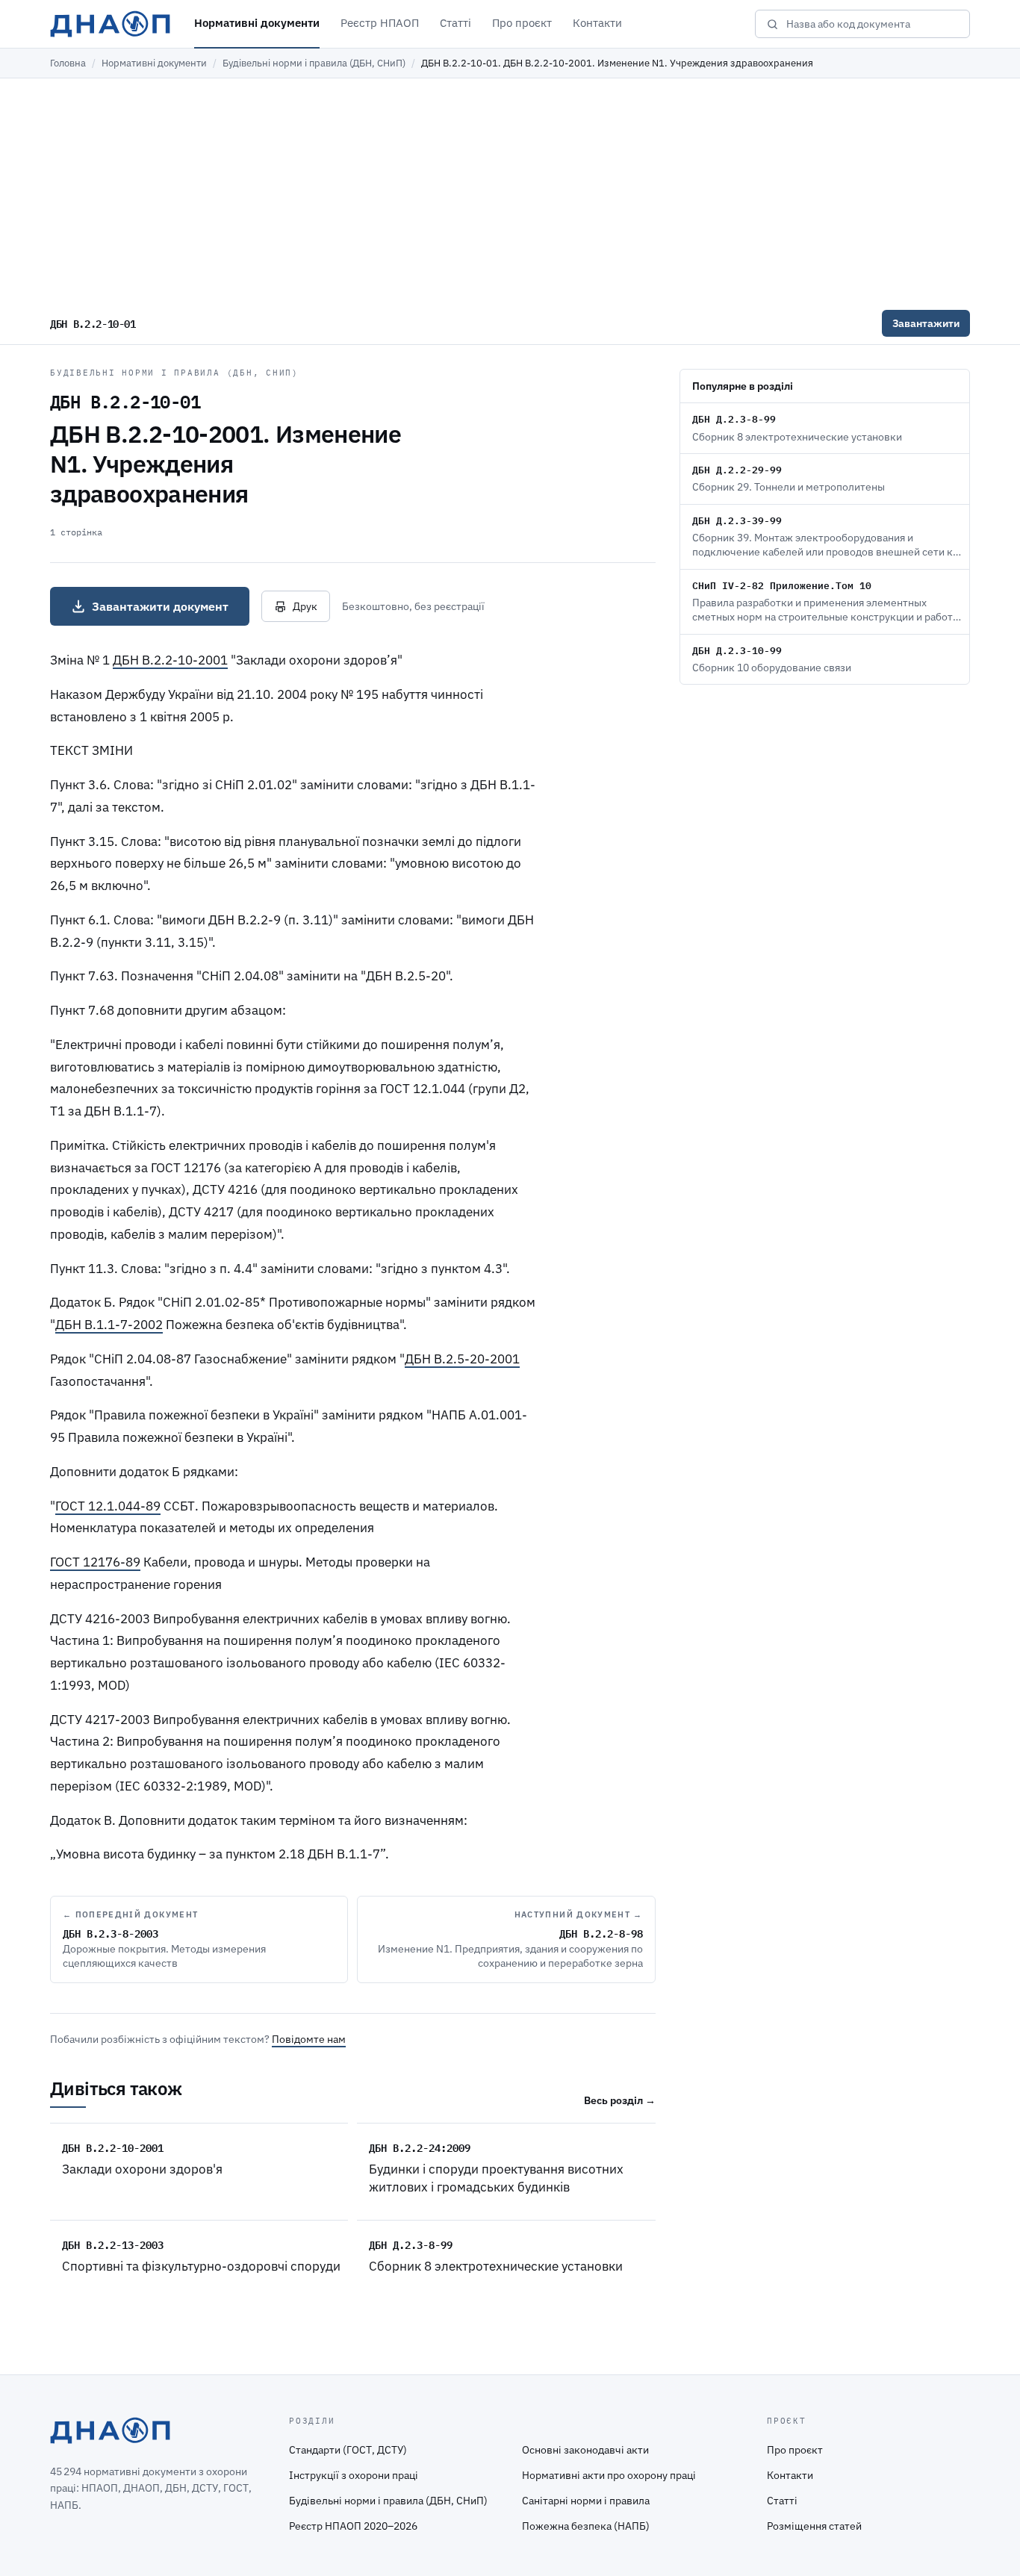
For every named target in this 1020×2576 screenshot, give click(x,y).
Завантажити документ (160, 606)
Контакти (597, 23)
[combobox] (873, 24)
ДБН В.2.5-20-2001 (462, 1359)
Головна (68, 63)
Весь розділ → (620, 2100)
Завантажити (926, 323)
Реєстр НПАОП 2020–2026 (353, 2526)
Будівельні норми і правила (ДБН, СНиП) (314, 63)
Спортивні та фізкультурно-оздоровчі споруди (201, 2266)
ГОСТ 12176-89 (95, 1562)
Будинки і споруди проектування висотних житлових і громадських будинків (496, 2178)
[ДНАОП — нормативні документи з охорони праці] (110, 24)
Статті (455, 23)
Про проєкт (522, 23)
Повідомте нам (309, 2039)
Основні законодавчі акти (585, 2450)
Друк (305, 606)
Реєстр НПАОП (380, 23)
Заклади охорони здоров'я (142, 2169)
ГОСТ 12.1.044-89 (108, 1506)
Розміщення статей (814, 2526)
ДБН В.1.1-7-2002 (109, 1325)
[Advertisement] (510, 190)
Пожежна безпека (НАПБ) (586, 2526)
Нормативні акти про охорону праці (609, 2475)
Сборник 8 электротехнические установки (496, 2266)
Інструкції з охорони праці (354, 2475)
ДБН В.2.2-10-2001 (170, 660)
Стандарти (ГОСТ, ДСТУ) (348, 2450)
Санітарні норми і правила (586, 2501)
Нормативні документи (257, 23)
